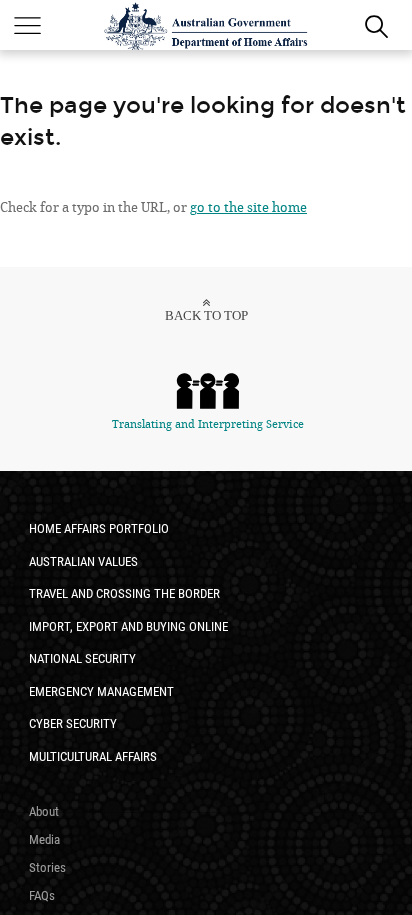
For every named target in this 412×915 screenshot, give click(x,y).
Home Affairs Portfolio (99, 528)
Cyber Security (73, 723)
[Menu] (27, 25)
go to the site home (248, 207)
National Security (82, 658)
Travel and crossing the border (124, 593)
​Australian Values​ (83, 561)
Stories (47, 867)
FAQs (42, 895)
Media (44, 839)
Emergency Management (101, 691)
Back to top (206, 315)
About (44, 811)
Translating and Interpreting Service (208, 424)
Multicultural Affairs (93, 756)
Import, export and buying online (128, 626)
